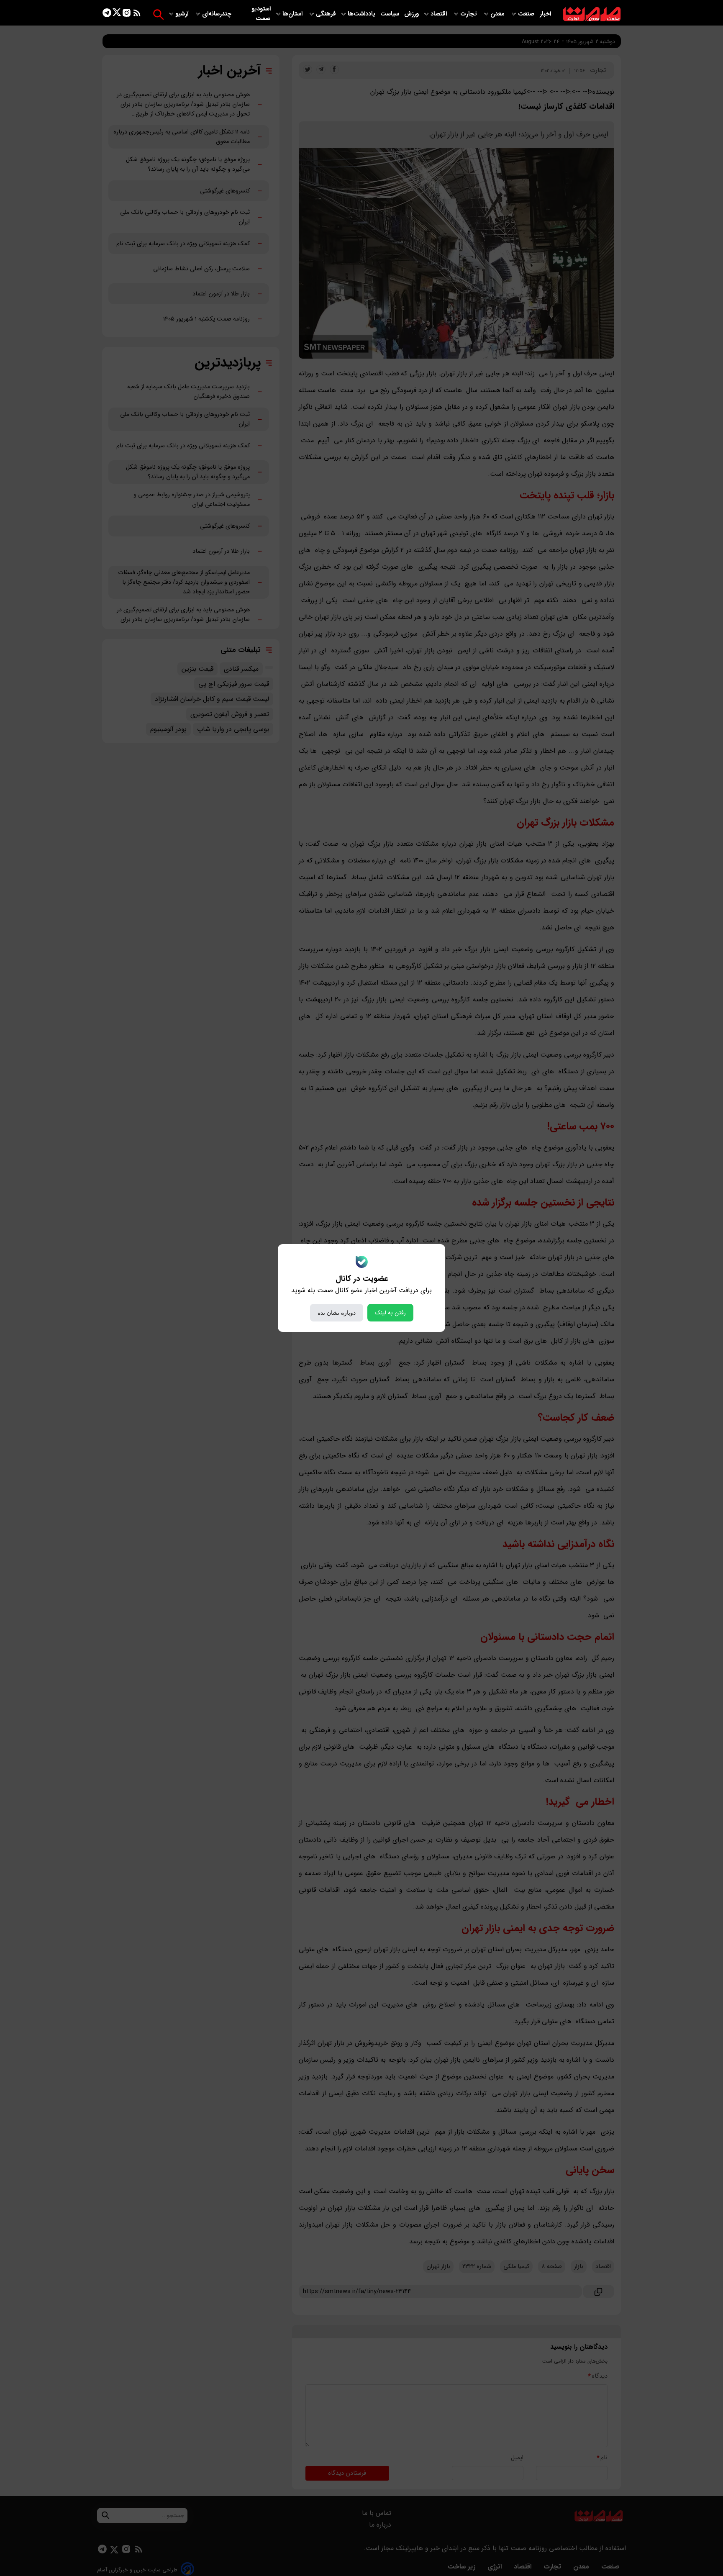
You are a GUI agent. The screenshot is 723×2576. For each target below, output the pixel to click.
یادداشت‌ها (362, 14)
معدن (498, 14)
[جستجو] (158, 14)
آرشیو (183, 14)
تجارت (469, 14)
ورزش (411, 14)
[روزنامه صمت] (592, 14)
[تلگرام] (107, 14)
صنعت (527, 14)
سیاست (391, 14)
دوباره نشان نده (337, 1313)
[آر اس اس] (137, 14)
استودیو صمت (261, 14)
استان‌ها (293, 14)
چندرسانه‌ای (218, 14)
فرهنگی (326, 14)
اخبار (545, 14)
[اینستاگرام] (127, 14)
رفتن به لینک (390, 1313)
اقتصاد (440, 14)
